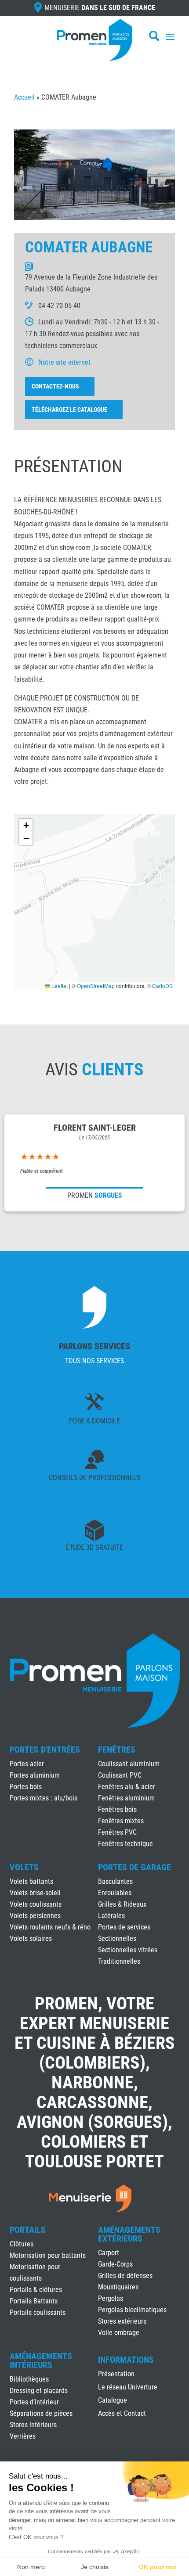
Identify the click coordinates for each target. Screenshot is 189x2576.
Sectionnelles (117, 1938)
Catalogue (113, 2401)
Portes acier (27, 1764)
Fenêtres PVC (117, 1832)
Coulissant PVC (120, 1775)
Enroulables (115, 1893)
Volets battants (31, 1881)
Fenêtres (117, 1750)
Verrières (23, 2436)
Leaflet (59, 986)
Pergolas (111, 2298)
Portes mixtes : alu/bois (44, 1798)
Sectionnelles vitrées (128, 1950)
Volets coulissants (36, 1904)
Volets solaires (31, 1938)
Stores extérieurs (122, 2321)
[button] (26, 826)
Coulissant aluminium (129, 1764)
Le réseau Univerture (128, 2388)
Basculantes (115, 1881)
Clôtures (22, 2244)
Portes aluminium (35, 1775)
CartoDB (162, 986)
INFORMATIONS (126, 2360)
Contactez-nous (55, 386)
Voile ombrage (119, 2333)
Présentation (116, 2375)
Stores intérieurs (33, 2425)
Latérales (111, 1916)
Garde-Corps (115, 2264)
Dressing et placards (39, 2391)
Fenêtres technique (125, 1844)
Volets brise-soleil (35, 1893)
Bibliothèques (29, 2379)
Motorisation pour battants (48, 2255)
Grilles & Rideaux (122, 1904)
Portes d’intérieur (34, 2402)
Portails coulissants (38, 2312)
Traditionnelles (119, 1961)
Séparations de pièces (41, 2413)
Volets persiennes (35, 1916)
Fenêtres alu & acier (127, 1787)
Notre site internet (64, 362)
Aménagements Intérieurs (41, 2360)
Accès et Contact (122, 2414)
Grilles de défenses (125, 2276)
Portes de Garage (134, 1867)
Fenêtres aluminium (126, 1798)
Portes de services (124, 1927)
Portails (28, 2230)
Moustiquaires (118, 2287)
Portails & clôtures (36, 2290)
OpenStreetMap (96, 986)
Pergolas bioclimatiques (132, 2310)
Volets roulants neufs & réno (50, 1927)
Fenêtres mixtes (121, 1821)
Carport (109, 2253)
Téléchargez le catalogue (69, 410)
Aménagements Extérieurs (129, 2234)
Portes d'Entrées (45, 1750)
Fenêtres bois (117, 1809)
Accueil (24, 97)
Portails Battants (34, 2301)
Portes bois (26, 1787)
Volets (24, 1867)
